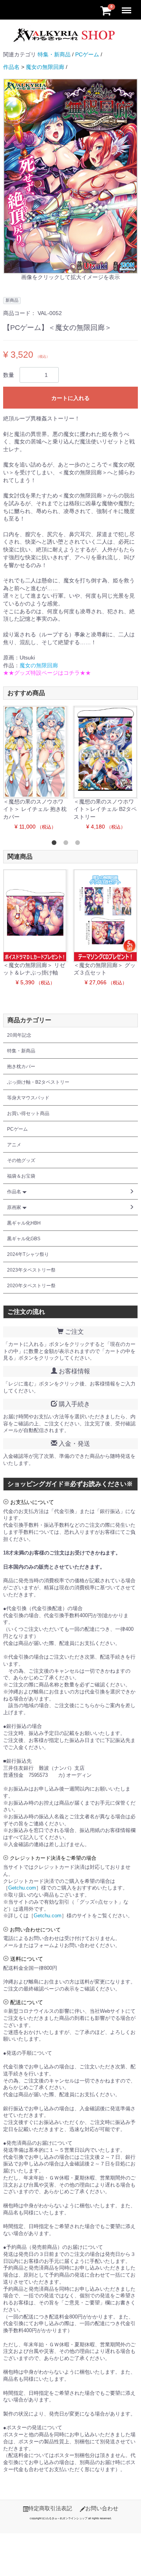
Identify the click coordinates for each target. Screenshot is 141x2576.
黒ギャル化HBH (24, 1223)
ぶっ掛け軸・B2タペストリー (38, 1082)
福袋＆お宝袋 (21, 1176)
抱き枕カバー (21, 1066)
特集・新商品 (54, 54)
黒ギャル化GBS (24, 1239)
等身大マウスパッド (28, 1098)
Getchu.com (22, 1888)
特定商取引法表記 (50, 2508)
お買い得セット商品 (28, 1113)
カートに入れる (70, 398)
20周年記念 (19, 1035)
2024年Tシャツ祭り (28, 1254)
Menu (128, 5)
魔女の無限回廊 (45, 67)
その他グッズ (21, 1160)
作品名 (11, 67)
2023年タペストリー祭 (31, 1270)
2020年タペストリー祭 (31, 1286)
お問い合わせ (102, 2508)
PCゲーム (87, 54)
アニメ (14, 1145)
